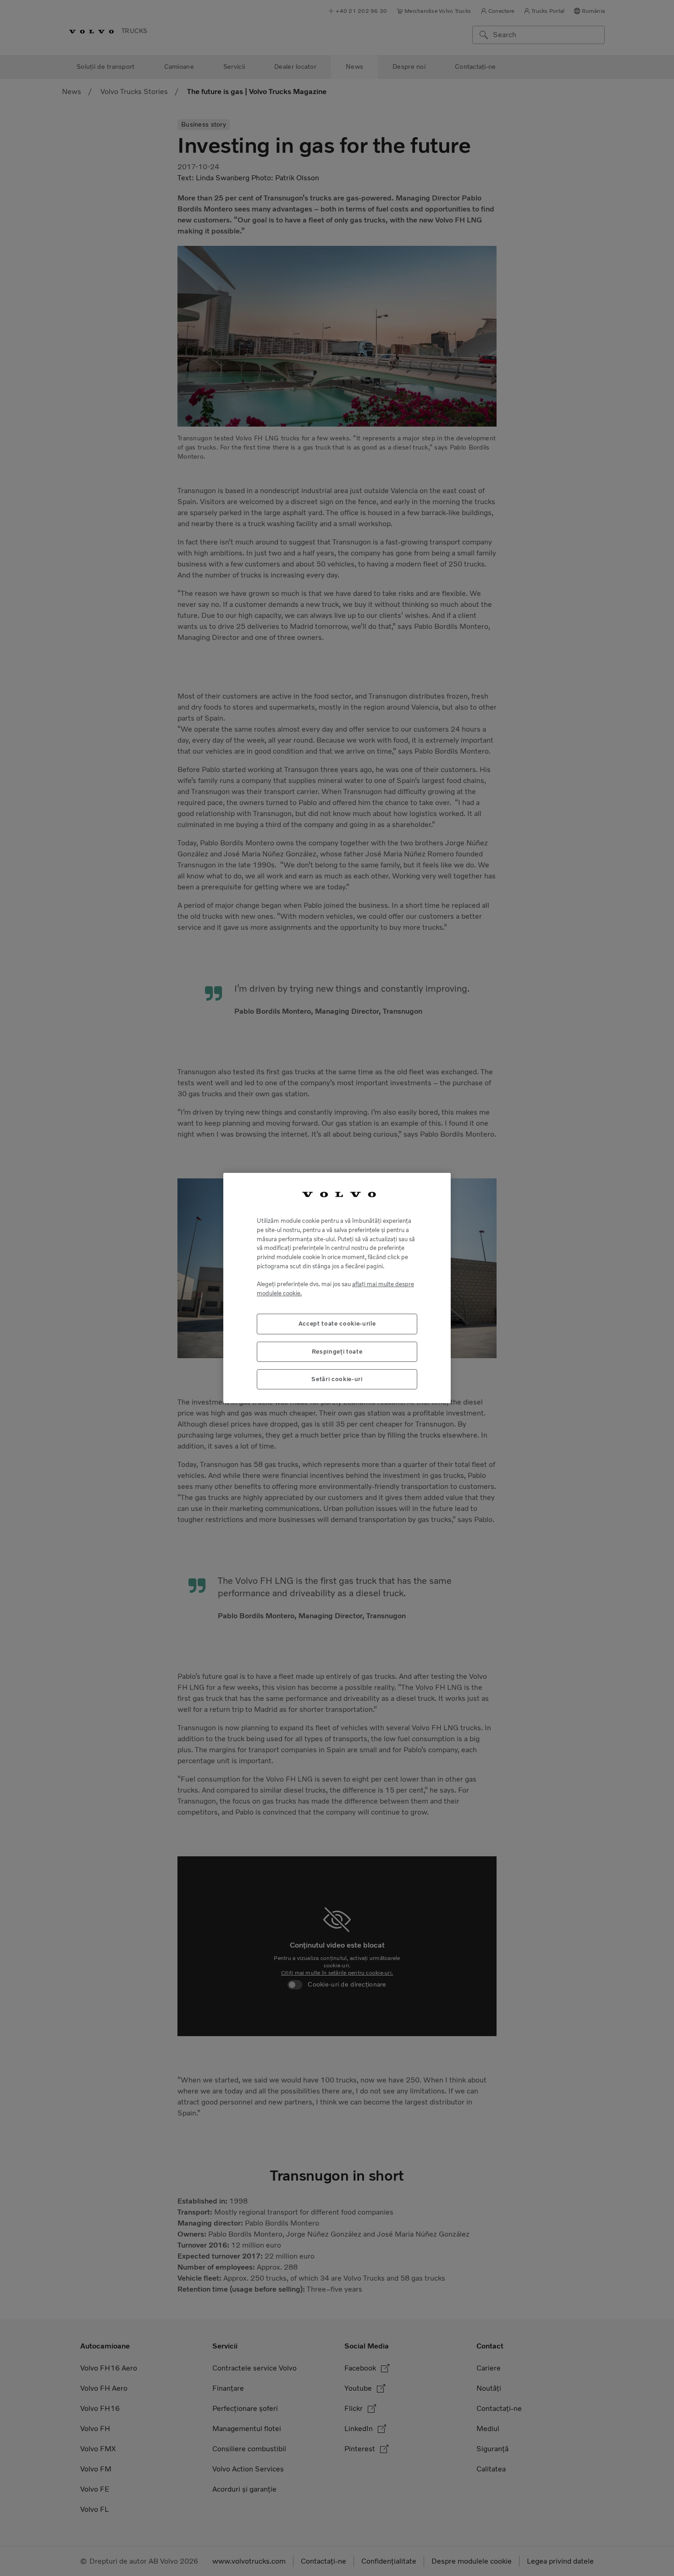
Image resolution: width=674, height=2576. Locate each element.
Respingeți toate (337, 1352)
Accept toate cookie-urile (337, 1324)
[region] (337, 1288)
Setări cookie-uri (337, 1379)
